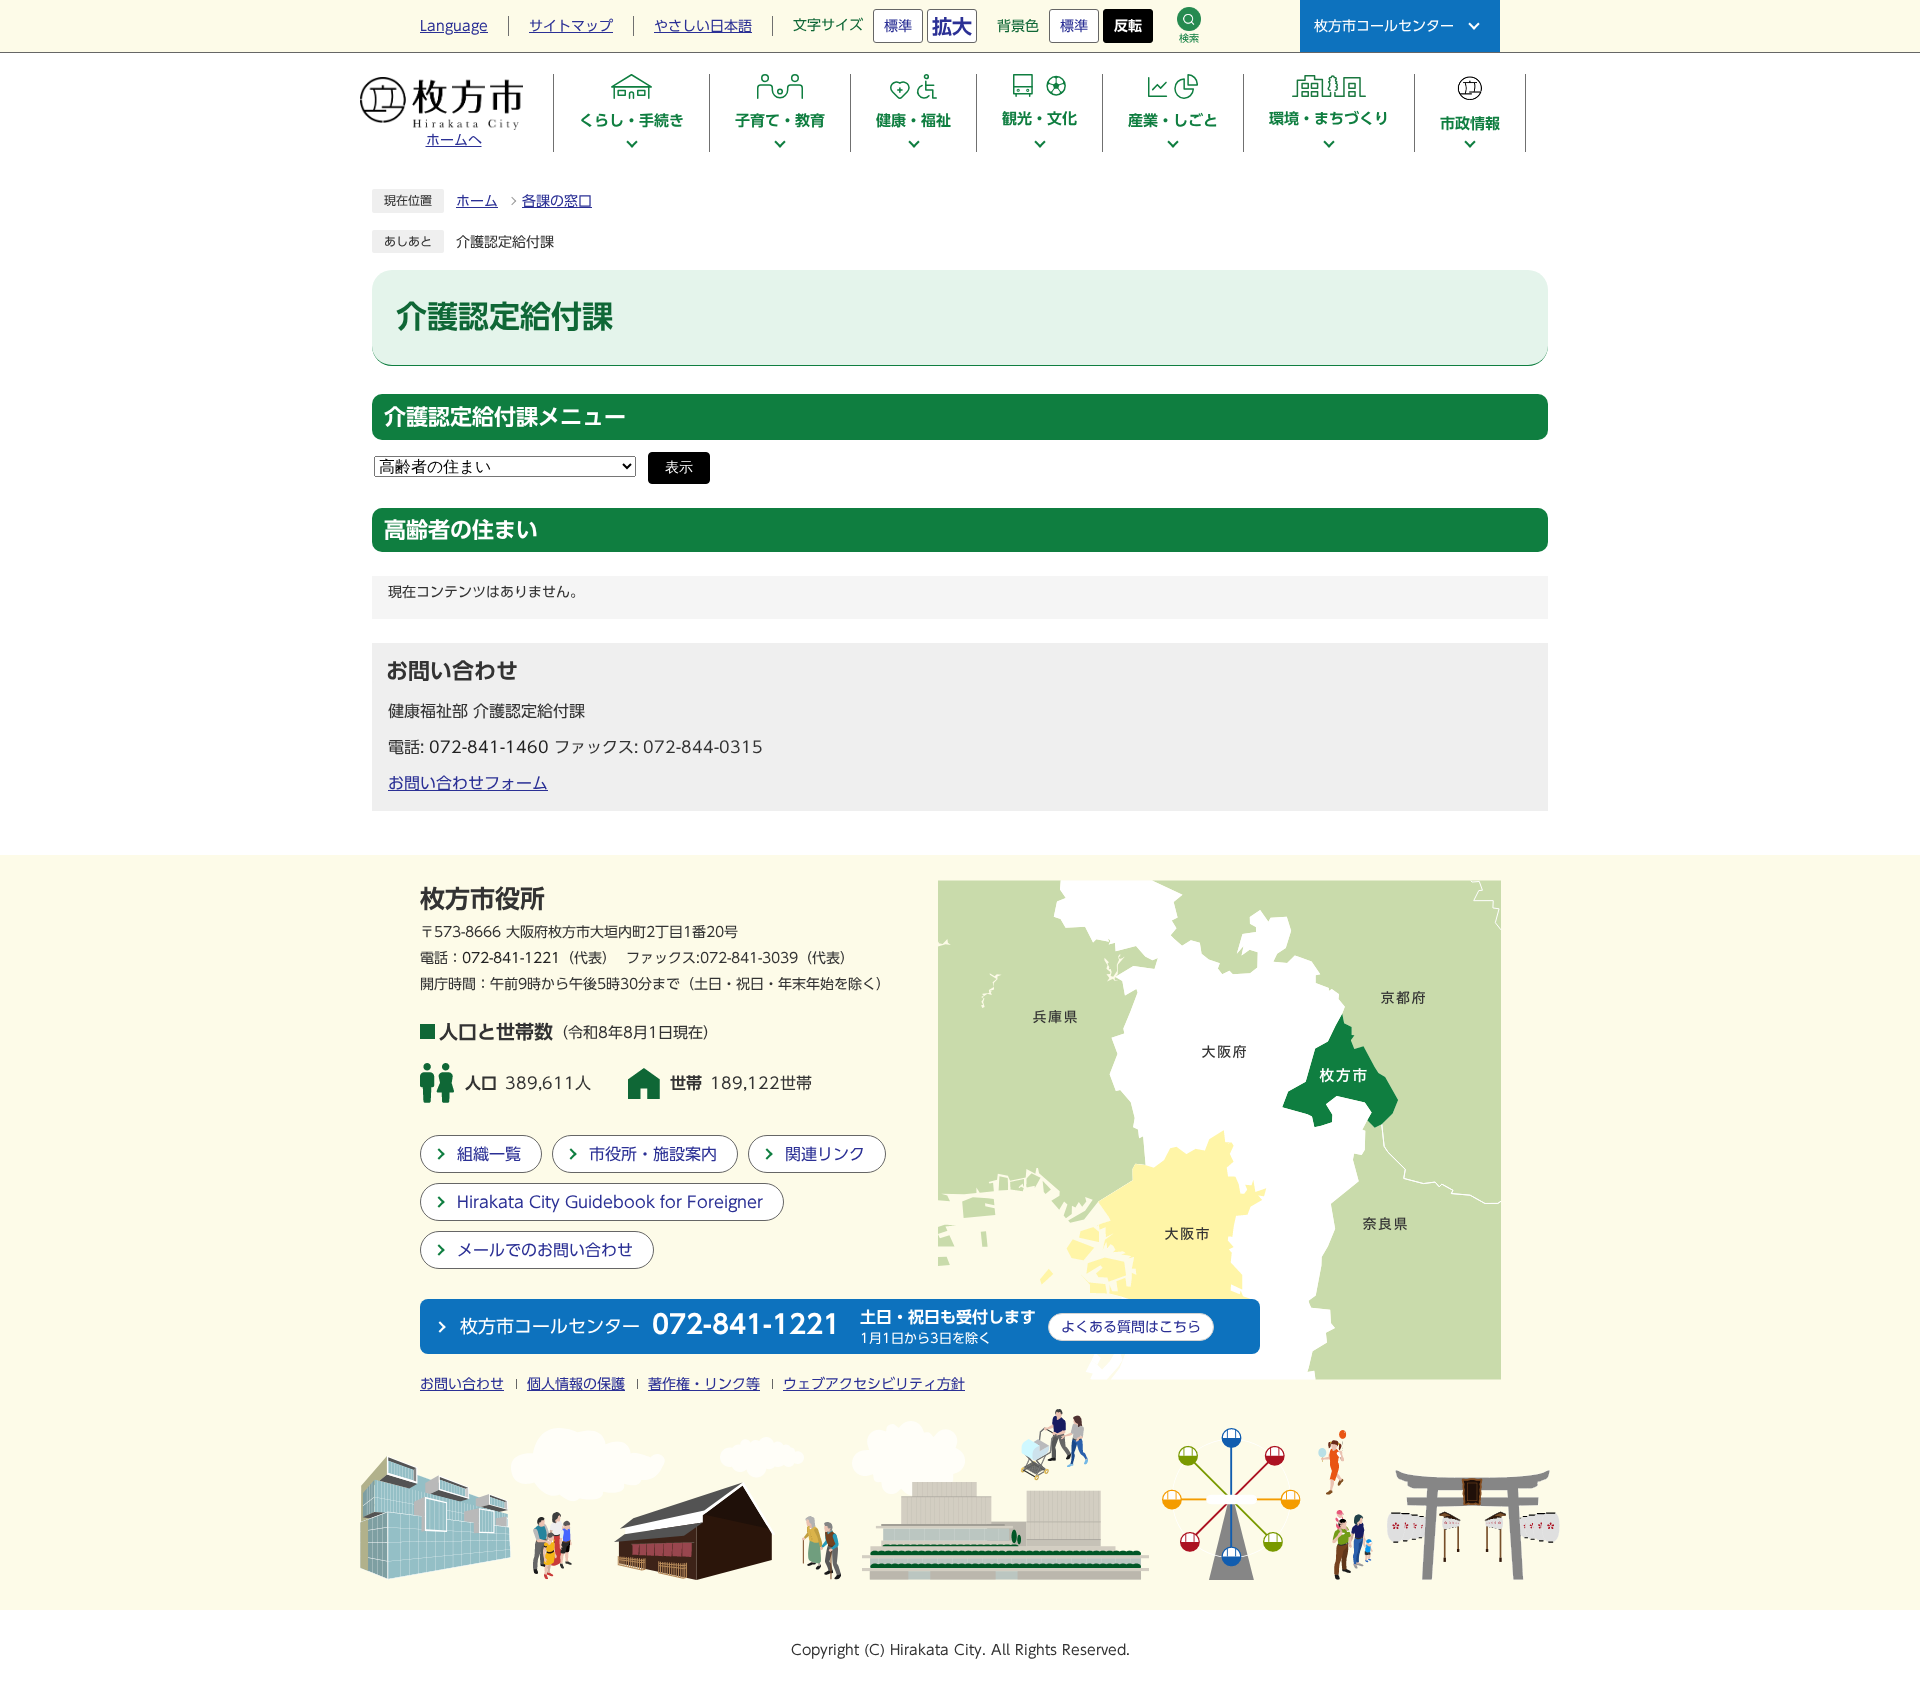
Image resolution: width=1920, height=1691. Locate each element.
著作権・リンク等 (704, 1384)
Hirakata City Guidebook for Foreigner (610, 1202)
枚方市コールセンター (1384, 26)
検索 (1189, 38)
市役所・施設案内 (653, 1154)
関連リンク (825, 1154)
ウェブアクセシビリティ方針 (874, 1384)
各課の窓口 (557, 201)
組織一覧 (489, 1154)
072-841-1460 (489, 747)
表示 (679, 467)
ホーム (477, 201)
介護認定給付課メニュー (505, 417)
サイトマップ (571, 26)
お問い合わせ (462, 1384)
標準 (898, 26)
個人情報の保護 (576, 1384)
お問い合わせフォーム (468, 783)
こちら (1131, 1326)
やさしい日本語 (703, 26)
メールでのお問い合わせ (545, 1250)
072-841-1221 (511, 957)
